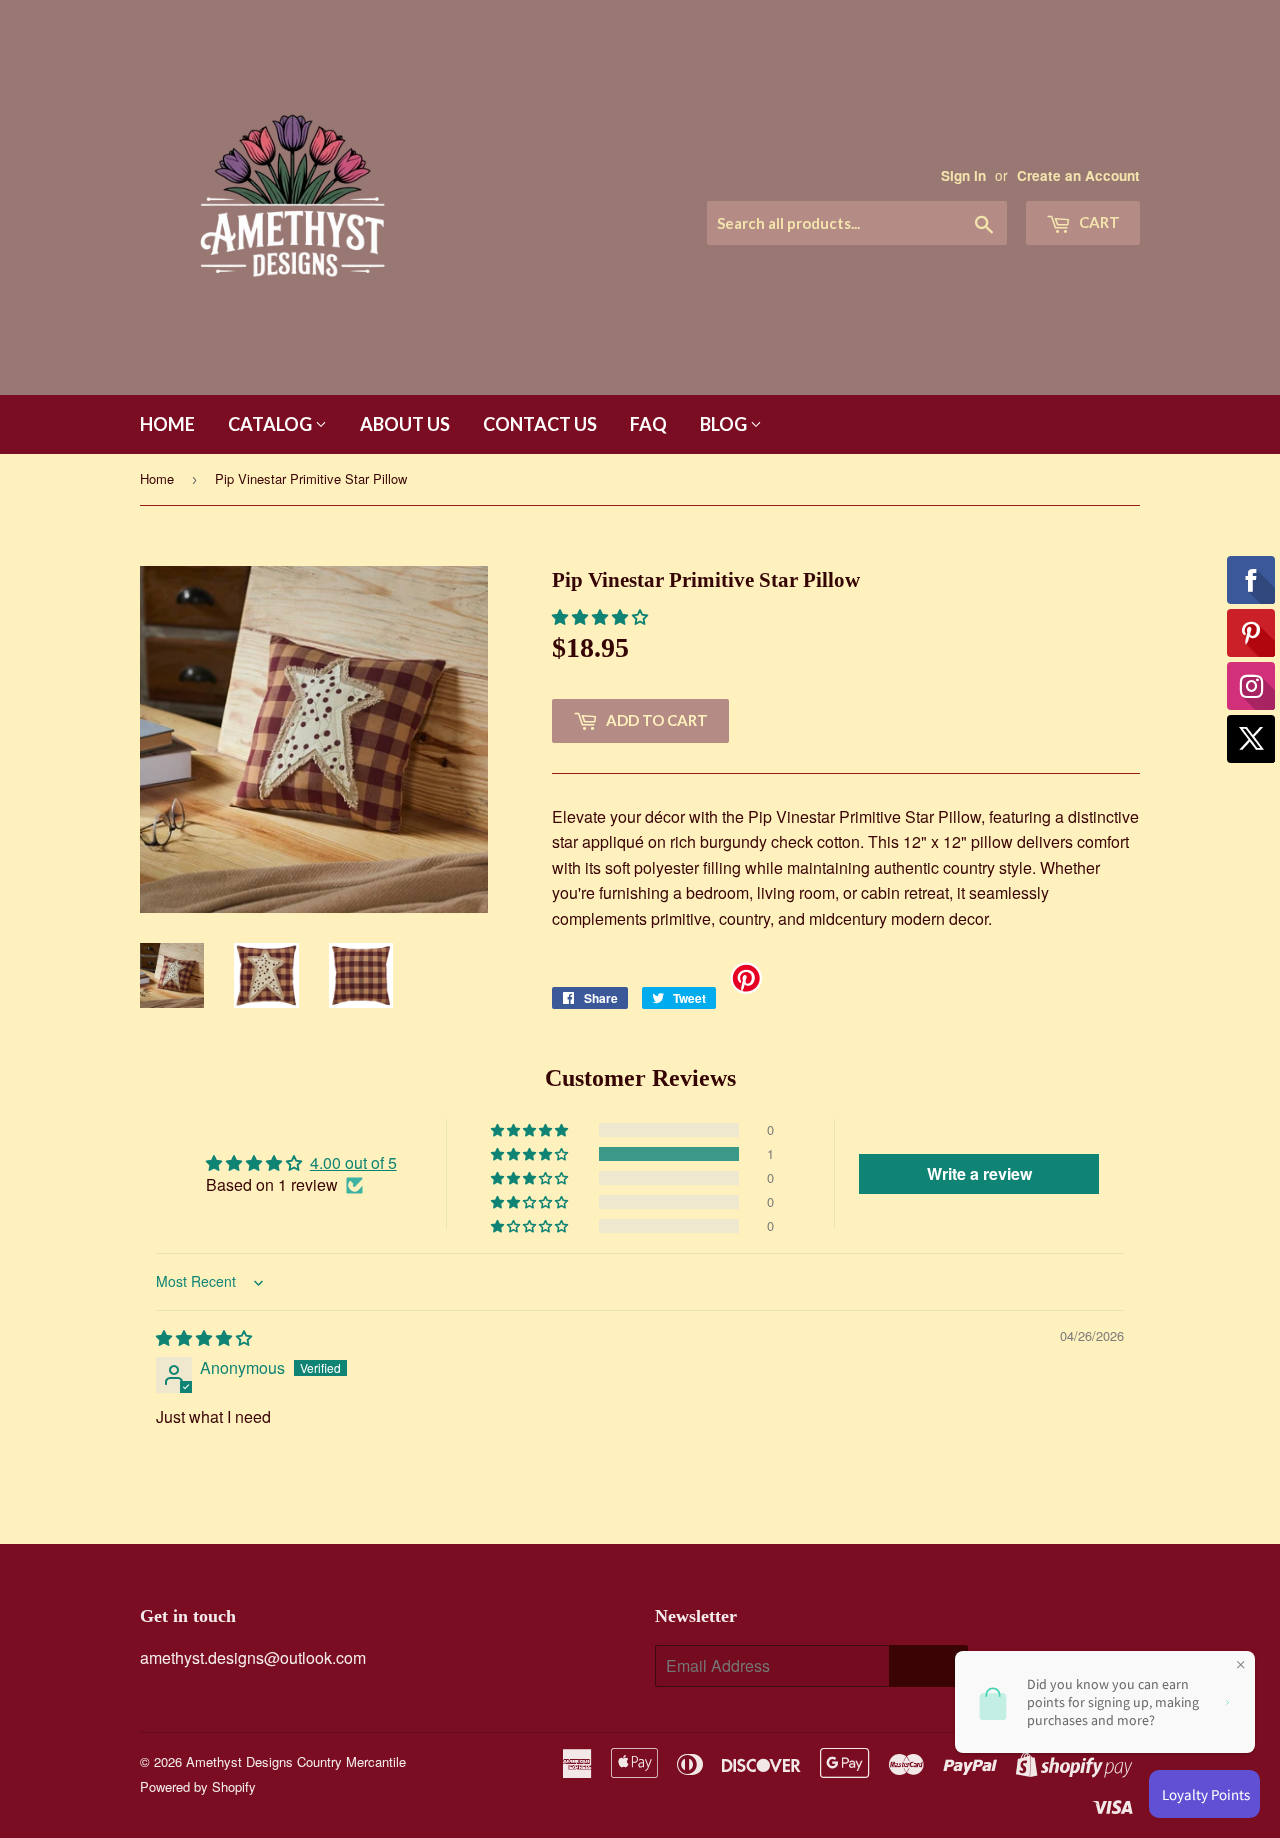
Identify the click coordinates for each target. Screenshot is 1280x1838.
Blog (725, 424)
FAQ (648, 424)
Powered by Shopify (198, 1786)
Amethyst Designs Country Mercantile (296, 1761)
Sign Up (928, 1666)
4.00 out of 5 (353, 1162)
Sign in (963, 175)
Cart (1098, 222)
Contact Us (540, 424)
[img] (204, 1337)
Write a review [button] (979, 1173)
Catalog (271, 424)
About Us (405, 424)
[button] (600, 616)
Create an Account (1078, 175)
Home (167, 424)
